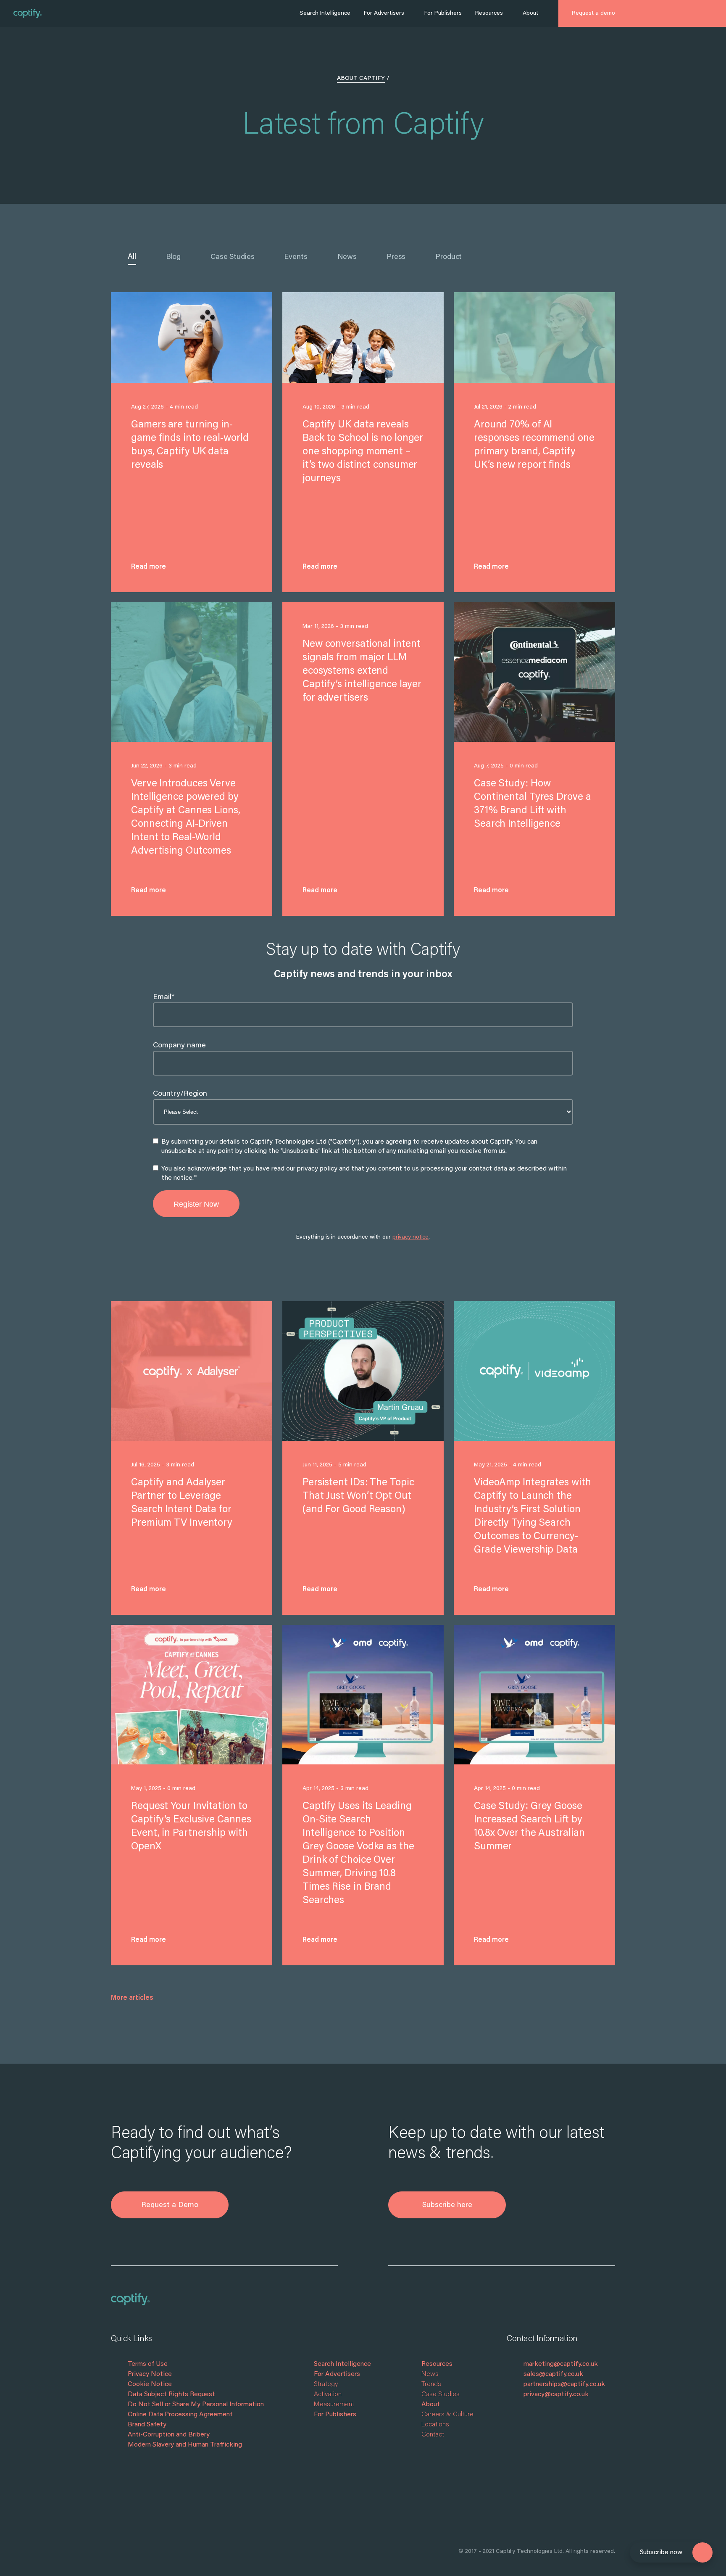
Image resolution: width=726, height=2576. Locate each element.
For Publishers (443, 13)
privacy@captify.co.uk (556, 2394)
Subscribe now (661, 2552)
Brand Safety (147, 2425)
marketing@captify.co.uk (561, 2364)
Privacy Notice (150, 2374)
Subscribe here (447, 2205)
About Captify (361, 79)
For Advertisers (384, 13)
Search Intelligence (325, 13)
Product (448, 257)
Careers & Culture (447, 2415)
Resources (489, 13)
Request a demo (593, 13)
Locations (435, 2425)
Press (396, 257)
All (132, 257)
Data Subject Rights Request (171, 2394)
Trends (431, 2384)
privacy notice (410, 1237)
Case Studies (232, 257)
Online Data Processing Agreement (180, 2415)
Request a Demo (170, 2205)
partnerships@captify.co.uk (564, 2384)
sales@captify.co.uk (553, 2374)
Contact (433, 2435)
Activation (328, 2394)
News (347, 257)
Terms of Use (148, 2364)
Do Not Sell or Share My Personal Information (196, 2405)
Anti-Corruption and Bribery (169, 2435)
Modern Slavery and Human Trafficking (185, 2445)
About (530, 13)
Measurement (334, 2405)
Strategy (326, 2384)
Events (296, 257)
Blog (173, 257)
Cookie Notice (150, 2384)
